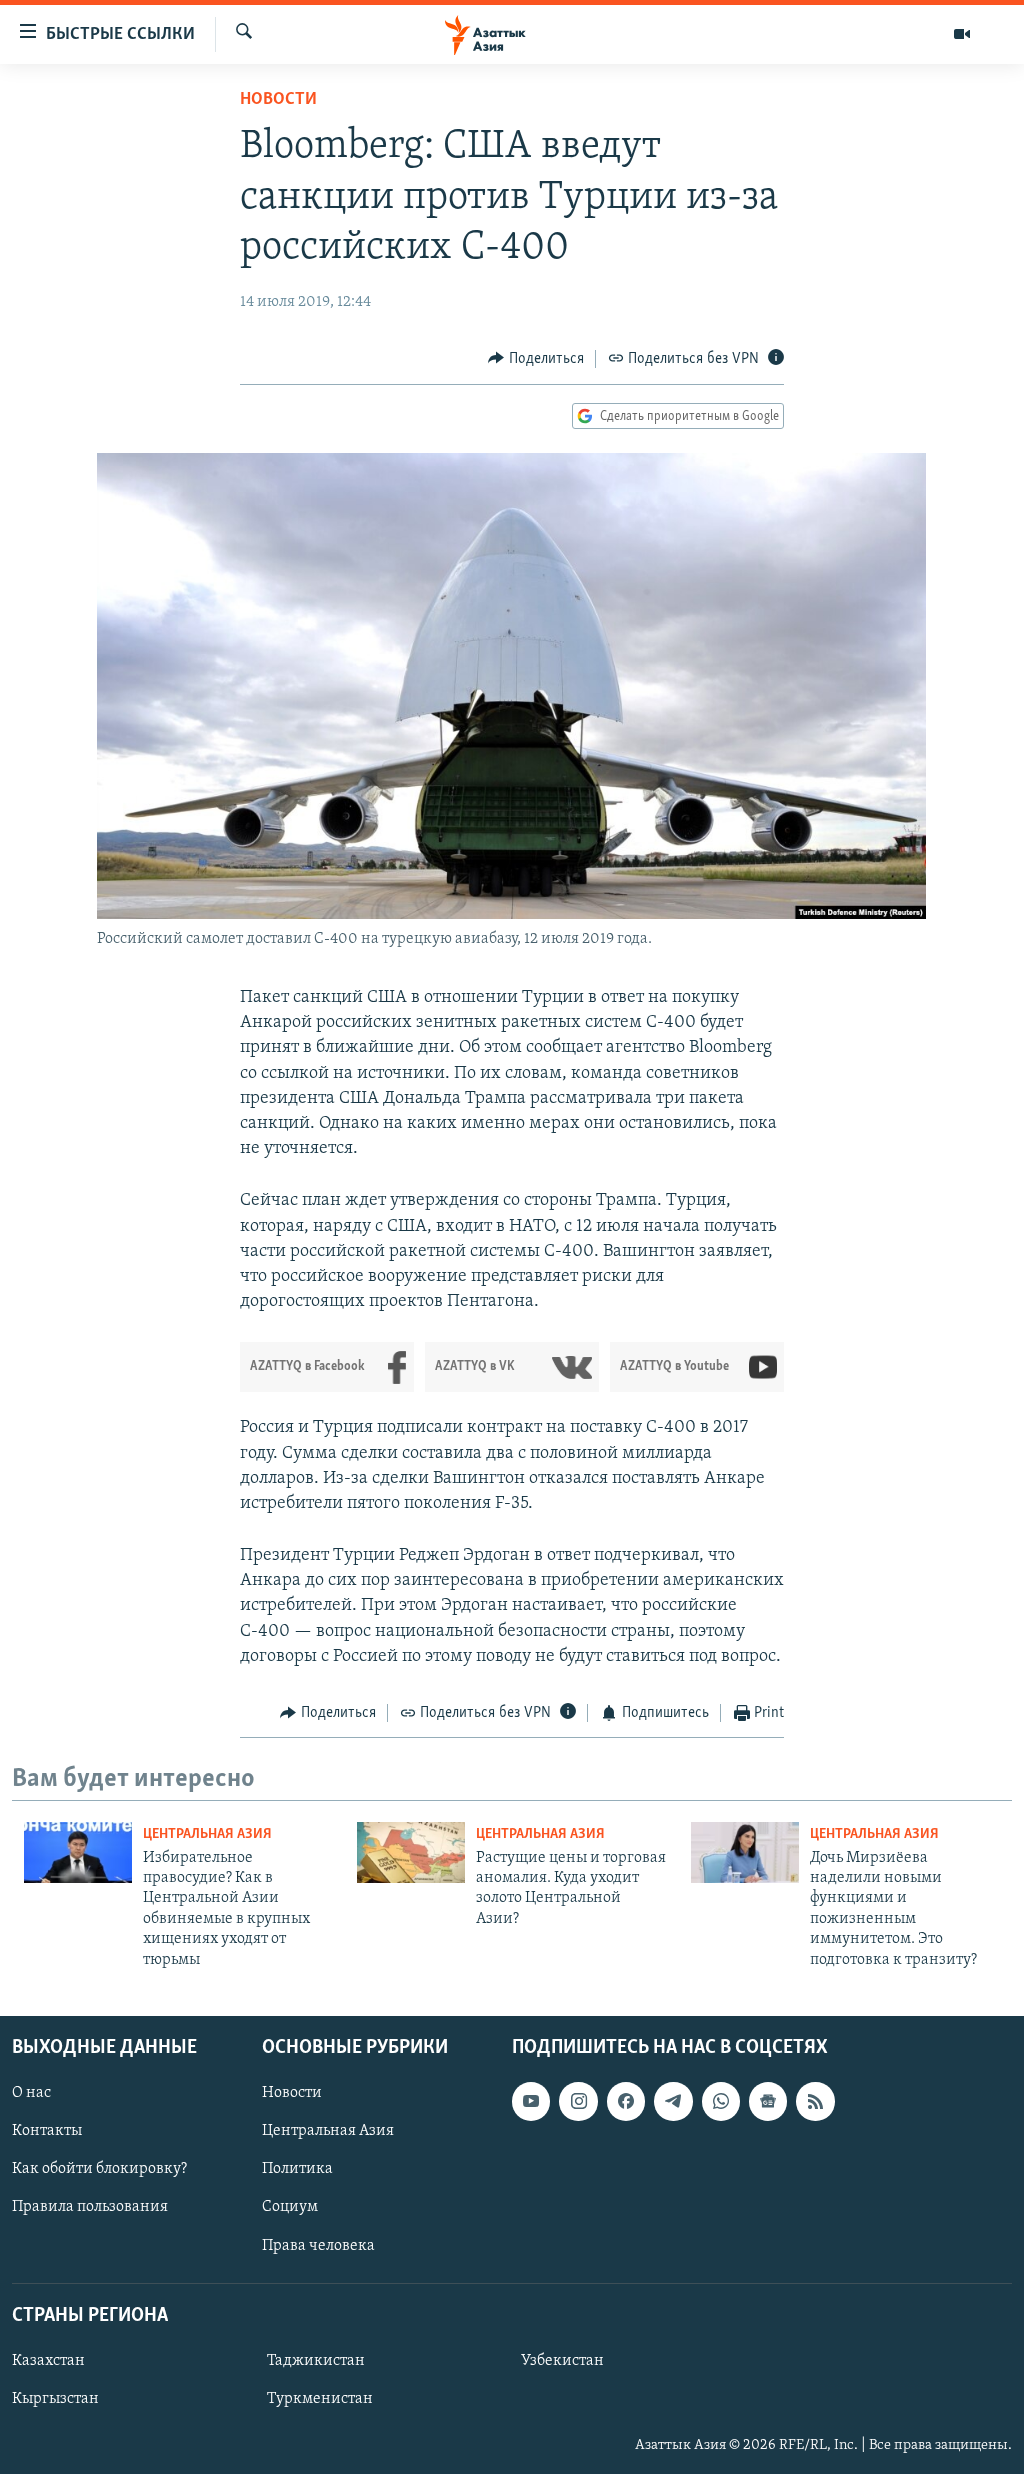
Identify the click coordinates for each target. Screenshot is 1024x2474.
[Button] (536, 359)
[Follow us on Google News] (768, 2101)
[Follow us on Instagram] (578, 2101)
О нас (31, 2093)
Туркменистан (320, 2399)
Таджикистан (316, 2361)
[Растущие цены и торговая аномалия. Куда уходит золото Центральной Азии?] (411, 1852)
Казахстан (48, 2361)
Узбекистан (562, 2361)
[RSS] (815, 2101)
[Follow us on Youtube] (531, 2101)
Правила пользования (90, 2207)
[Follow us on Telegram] (673, 2101)
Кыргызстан (55, 2399)
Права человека (318, 2246)
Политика (297, 2169)
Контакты (47, 2131)
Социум (290, 2207)
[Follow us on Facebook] (626, 2101)
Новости (278, 100)
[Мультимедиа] (962, 34)
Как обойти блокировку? (99, 2169)
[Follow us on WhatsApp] (721, 2101)
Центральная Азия (207, 1834)
